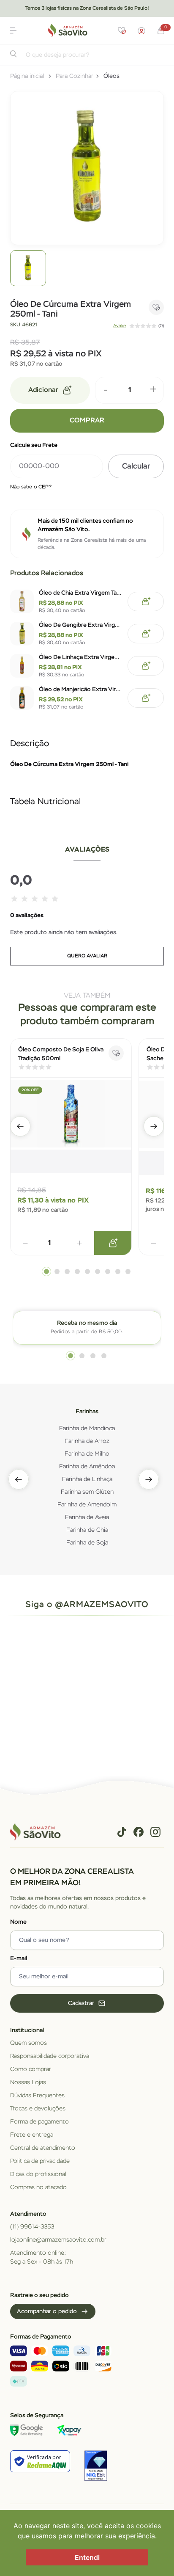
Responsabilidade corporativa (50, 2056)
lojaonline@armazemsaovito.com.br (58, 2240)
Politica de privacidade (40, 2161)
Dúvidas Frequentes (37, 2096)
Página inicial (27, 76)
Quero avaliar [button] (87, 956)
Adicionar (43, 390)
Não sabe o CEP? (31, 487)
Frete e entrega (32, 2135)
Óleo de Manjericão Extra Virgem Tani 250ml (81, 690)
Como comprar (31, 2069)
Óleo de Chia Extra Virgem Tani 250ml (81, 593)
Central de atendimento (43, 2148)
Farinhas (87, 1412)
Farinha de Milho (87, 1454)
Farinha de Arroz (87, 1441)
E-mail (19, 1958)
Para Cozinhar (75, 76)
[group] (28, 268)
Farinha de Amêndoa (87, 1467)
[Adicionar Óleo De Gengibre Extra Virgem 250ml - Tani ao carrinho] (146, 634)
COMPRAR (87, 421)
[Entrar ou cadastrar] (141, 30)
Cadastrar (81, 2003)
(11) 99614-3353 (32, 2227)
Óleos (111, 76)
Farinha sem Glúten (87, 1492)
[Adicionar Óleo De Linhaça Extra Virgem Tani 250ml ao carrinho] (146, 666)
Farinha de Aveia (87, 1517)
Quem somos (29, 2043)
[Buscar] (14, 56)
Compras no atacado (38, 2187)
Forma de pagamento (39, 2122)
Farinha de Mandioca (87, 1429)
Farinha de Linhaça (87, 1479)
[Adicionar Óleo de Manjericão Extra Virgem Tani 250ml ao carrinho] (146, 698)
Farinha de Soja (87, 1543)
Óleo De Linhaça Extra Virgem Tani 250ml (81, 657)
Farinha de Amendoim (87, 1505)
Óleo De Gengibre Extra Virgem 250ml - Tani (81, 625)
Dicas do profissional (38, 2174)
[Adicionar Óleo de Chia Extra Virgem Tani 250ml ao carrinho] (146, 601)
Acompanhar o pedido (47, 2311)
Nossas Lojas (28, 2082)
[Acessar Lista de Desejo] (122, 30)
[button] (13, 30)
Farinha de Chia (87, 1530)
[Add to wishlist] (156, 307)
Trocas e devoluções (38, 2109)
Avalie (120, 326)
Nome (18, 1922)
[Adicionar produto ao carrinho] (113, 1243)
